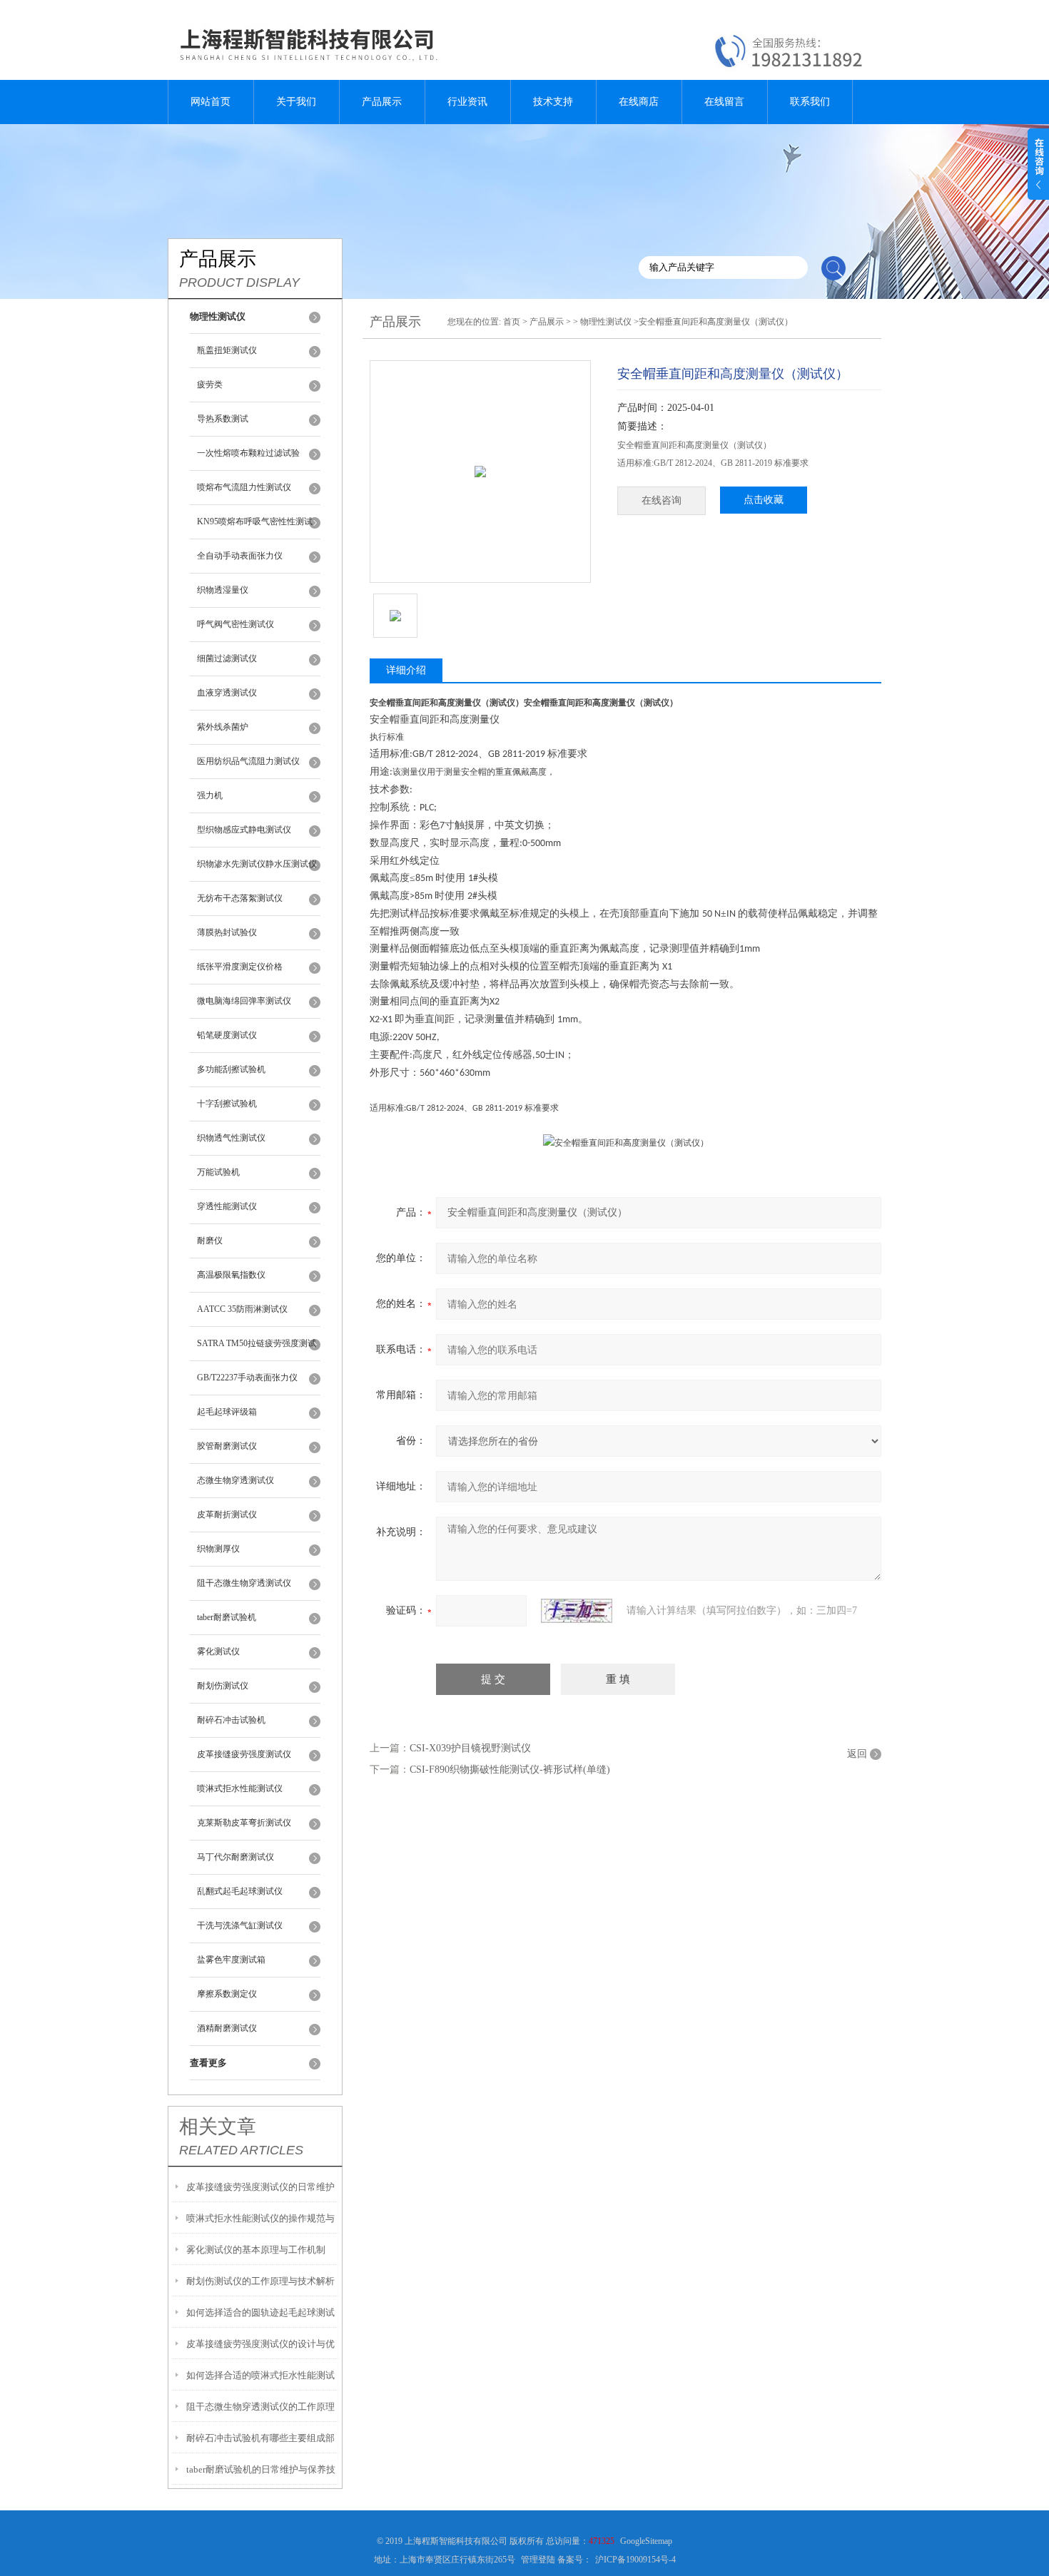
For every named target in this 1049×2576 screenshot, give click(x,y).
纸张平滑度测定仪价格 (240, 967)
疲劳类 (210, 385)
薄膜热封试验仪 (227, 932)
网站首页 (211, 102)
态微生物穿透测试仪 (235, 1480)
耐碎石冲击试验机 (231, 1720)
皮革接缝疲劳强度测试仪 (244, 1754)
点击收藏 (764, 500)
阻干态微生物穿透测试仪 (244, 1583)
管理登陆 (538, 2560)
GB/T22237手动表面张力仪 (247, 1378)
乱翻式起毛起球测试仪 (240, 1891)
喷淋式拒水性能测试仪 (240, 1788)
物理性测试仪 (606, 322)
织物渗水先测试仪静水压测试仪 (257, 864)
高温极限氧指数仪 (231, 1275)
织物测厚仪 (218, 1549)
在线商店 (639, 102)
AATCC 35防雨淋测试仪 (242, 1309)
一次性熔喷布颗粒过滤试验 (248, 453)
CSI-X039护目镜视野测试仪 (470, 1748)
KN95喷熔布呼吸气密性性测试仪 (255, 528)
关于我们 (296, 102)
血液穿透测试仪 (227, 693)
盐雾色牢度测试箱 (231, 1960)
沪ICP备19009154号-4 (635, 2560)
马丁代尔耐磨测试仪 (235, 1857)
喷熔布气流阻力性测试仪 (244, 487)
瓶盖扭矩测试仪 (227, 350)
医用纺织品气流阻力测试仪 (248, 761)
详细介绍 (406, 670)
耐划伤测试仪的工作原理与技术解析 (260, 2281)
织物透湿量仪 (223, 590)
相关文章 (218, 2127)
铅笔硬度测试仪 (227, 1035)
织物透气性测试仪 (231, 1138)
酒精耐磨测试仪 (227, 2028)
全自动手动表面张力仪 (240, 556)
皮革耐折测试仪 (227, 1514)
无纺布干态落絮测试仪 (240, 898)
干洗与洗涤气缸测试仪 (240, 1925)
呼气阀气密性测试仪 (235, 624)
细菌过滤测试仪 (227, 658)
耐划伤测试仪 (223, 1686)
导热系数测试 (223, 419)
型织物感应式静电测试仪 (244, 830)
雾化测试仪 (218, 1651)
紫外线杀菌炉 (223, 727)
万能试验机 (218, 1172)
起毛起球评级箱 (227, 1412)
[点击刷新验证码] (577, 1611)
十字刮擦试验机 (227, 1104)
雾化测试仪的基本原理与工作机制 (256, 2250)
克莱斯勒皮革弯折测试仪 (244, 1823)
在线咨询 (662, 500)
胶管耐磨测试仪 (227, 1446)
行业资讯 (467, 102)
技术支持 (553, 102)
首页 (512, 322)
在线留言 (724, 102)
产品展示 (382, 102)
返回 (857, 1754)
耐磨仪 (210, 1241)
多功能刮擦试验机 (231, 1069)
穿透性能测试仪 (227, 1206)
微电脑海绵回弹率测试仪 (244, 1001)
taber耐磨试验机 (227, 1617)
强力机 (210, 795)
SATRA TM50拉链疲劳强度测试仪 (257, 1350)
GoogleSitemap (646, 2541)
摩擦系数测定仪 (227, 1994)
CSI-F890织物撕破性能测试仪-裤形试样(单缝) (510, 1770)
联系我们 (810, 102)
